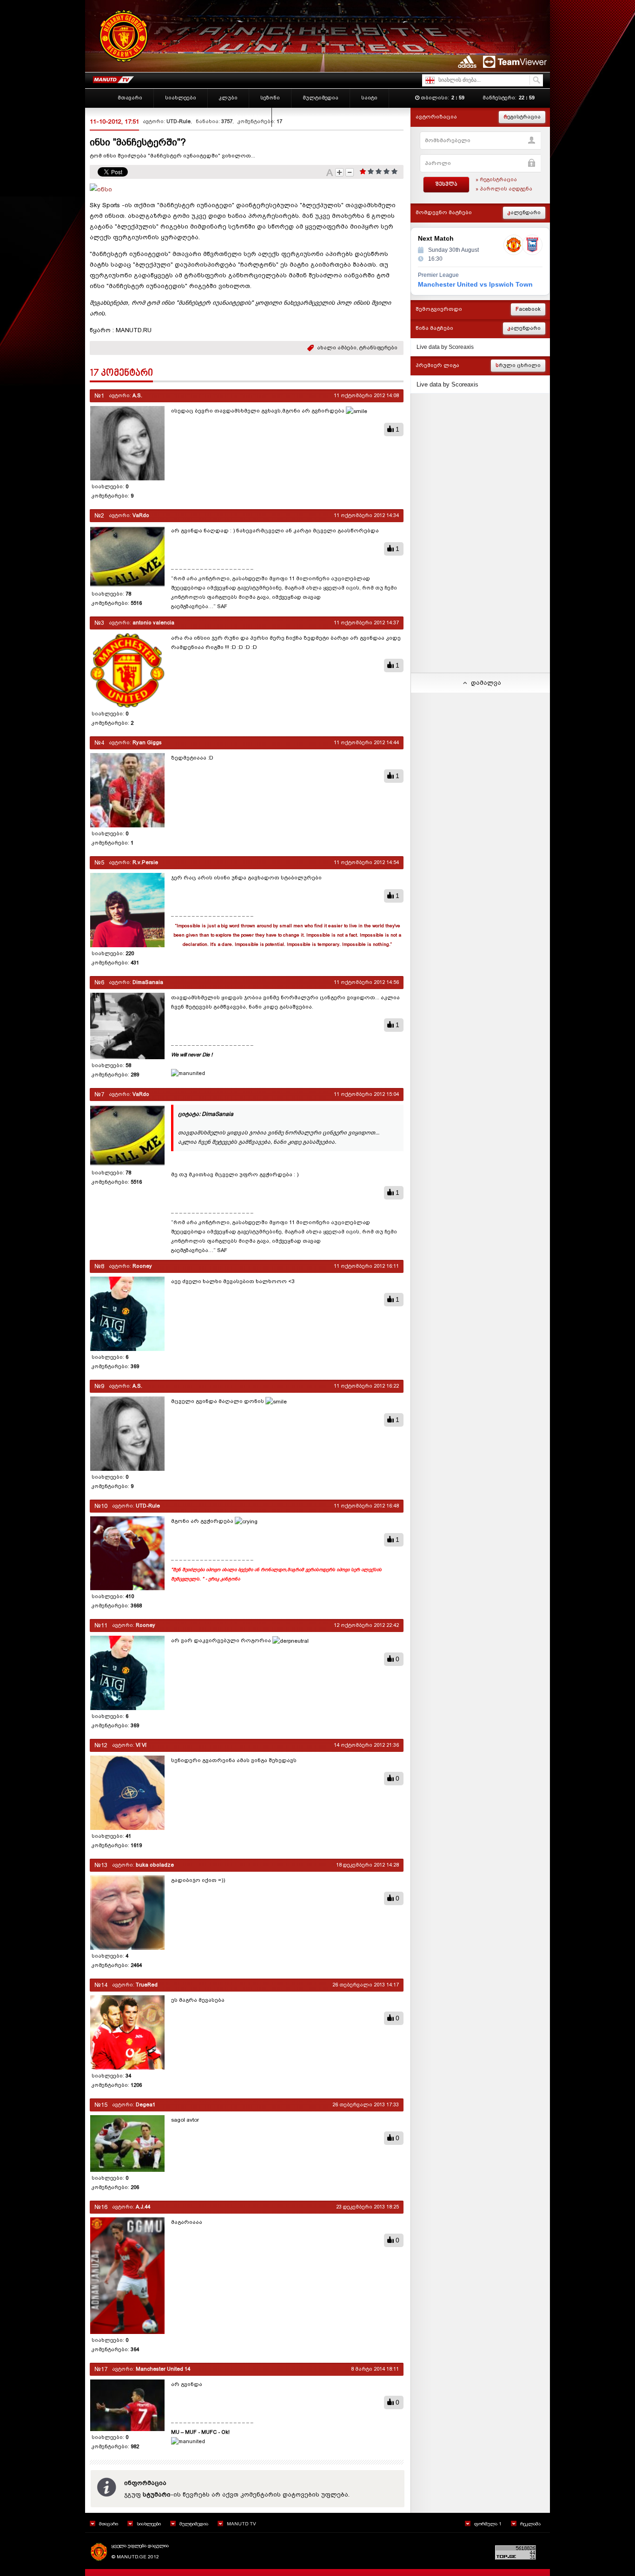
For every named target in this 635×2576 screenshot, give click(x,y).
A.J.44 (143, 2207)
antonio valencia (153, 623)
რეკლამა (530, 2524)
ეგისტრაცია (522, 117)
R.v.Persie (145, 862)
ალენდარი (524, 213)
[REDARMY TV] (113, 78)
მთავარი (109, 2524)
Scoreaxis (461, 347)
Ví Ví (141, 1745)
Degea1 (146, 2105)
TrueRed (147, 1985)
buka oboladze (155, 1865)
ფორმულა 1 (488, 2524)
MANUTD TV (241, 2524)
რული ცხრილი (518, 365)
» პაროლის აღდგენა (504, 189)
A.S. (137, 396)
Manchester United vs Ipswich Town (475, 284)
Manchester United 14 (163, 2369)
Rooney (142, 1266)
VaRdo (141, 515)
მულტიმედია (194, 2524)
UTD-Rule (179, 121)
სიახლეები (149, 2524)
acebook (528, 309)
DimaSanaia (148, 982)
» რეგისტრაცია (496, 180)
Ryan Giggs (147, 743)
